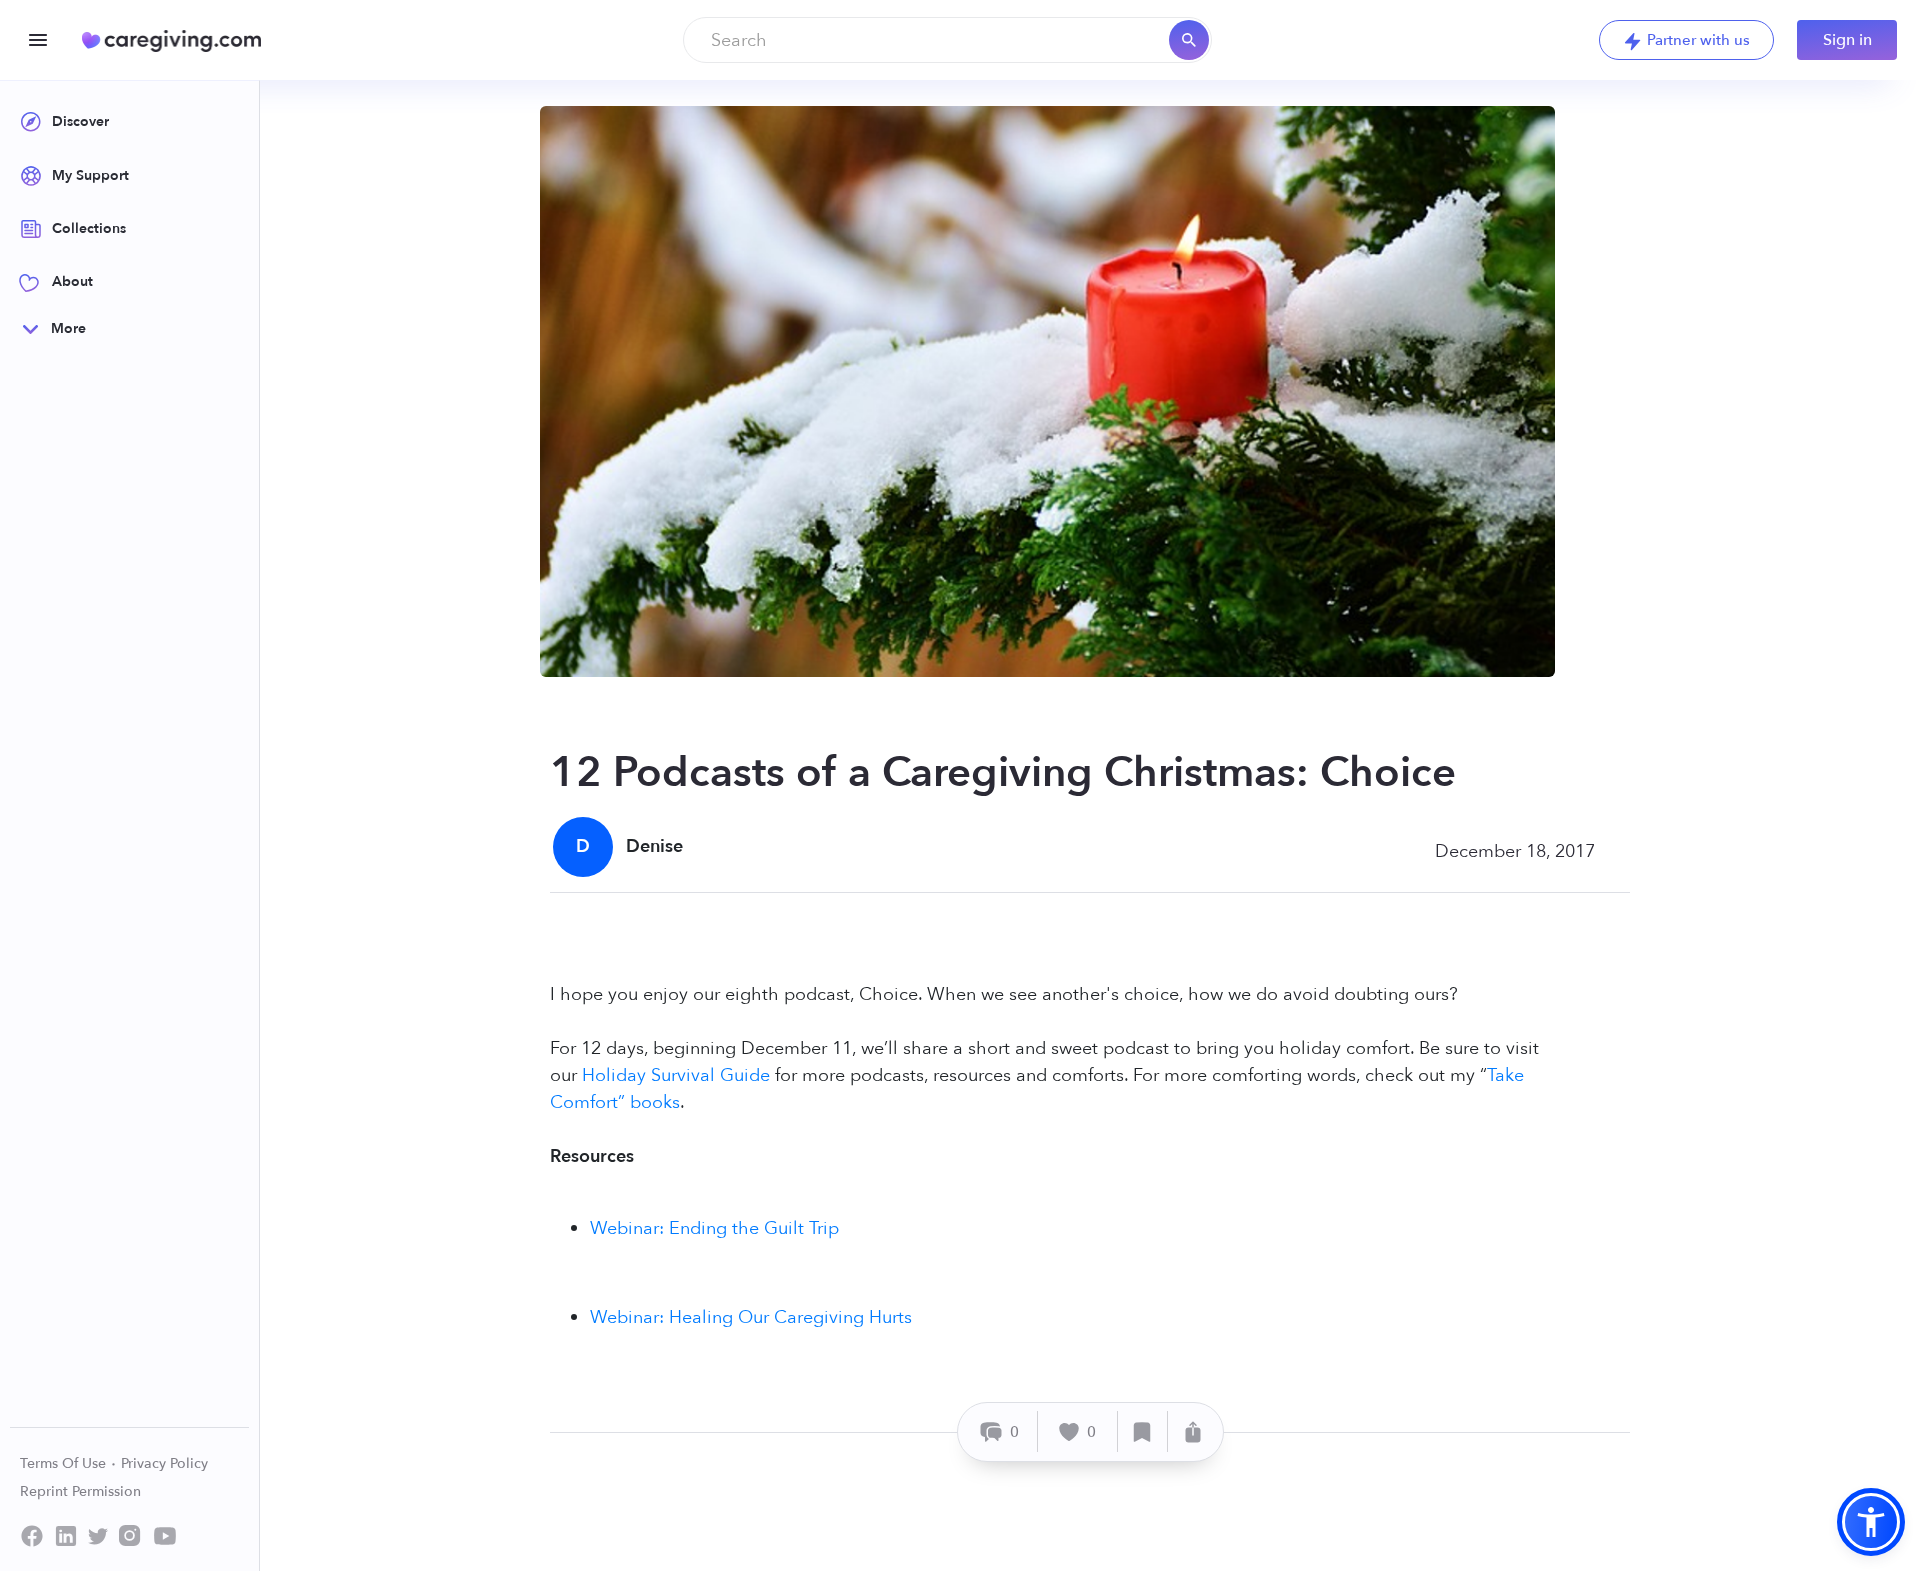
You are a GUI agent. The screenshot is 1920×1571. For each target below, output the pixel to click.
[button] (1871, 1522)
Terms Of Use (65, 1463)
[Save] (1143, 1431)
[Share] (1193, 1431)
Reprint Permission (80, 1491)
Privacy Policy (164, 1463)
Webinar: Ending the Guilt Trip (714, 1228)
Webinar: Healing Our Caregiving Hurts (751, 1317)
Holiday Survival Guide (676, 1075)
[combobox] (947, 40)
